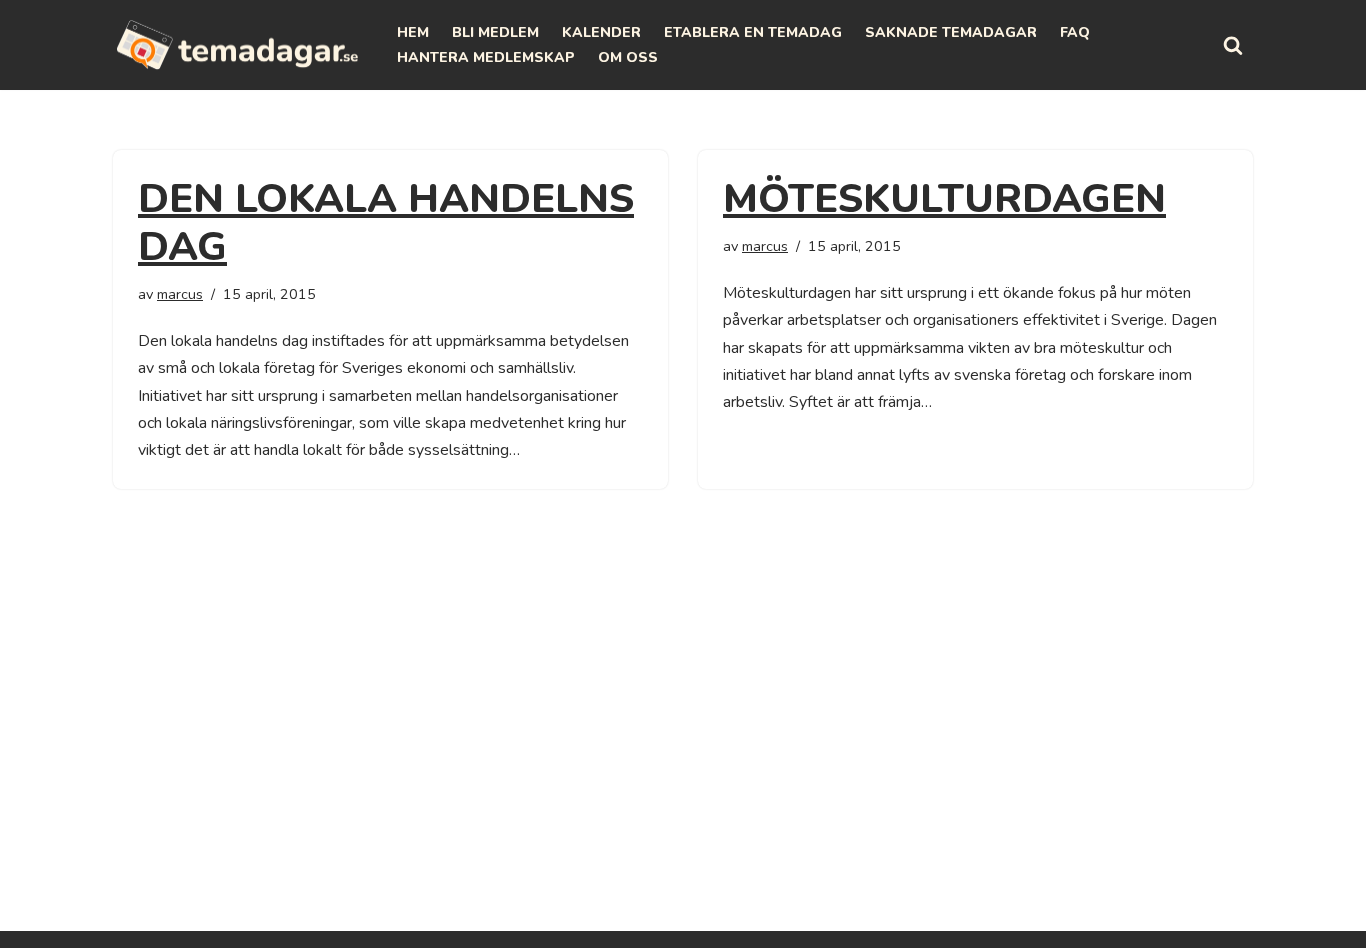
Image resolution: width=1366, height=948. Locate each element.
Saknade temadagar (951, 32)
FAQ (1075, 32)
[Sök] (1233, 45)
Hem (413, 32)
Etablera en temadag (753, 32)
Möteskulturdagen (944, 199)
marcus (180, 294)
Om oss (628, 57)
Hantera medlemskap (486, 57)
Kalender (601, 32)
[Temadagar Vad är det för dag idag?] (238, 45)
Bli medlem (495, 32)
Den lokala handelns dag (386, 223)
